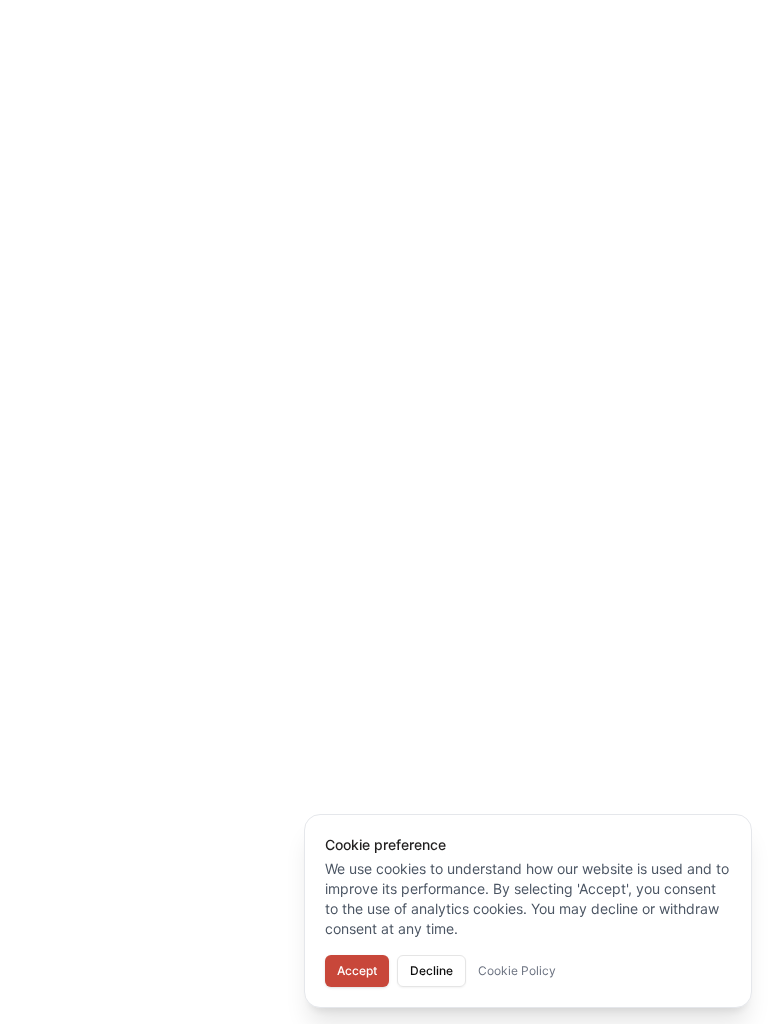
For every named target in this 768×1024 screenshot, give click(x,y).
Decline (431, 970)
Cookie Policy (517, 970)
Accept (357, 970)
